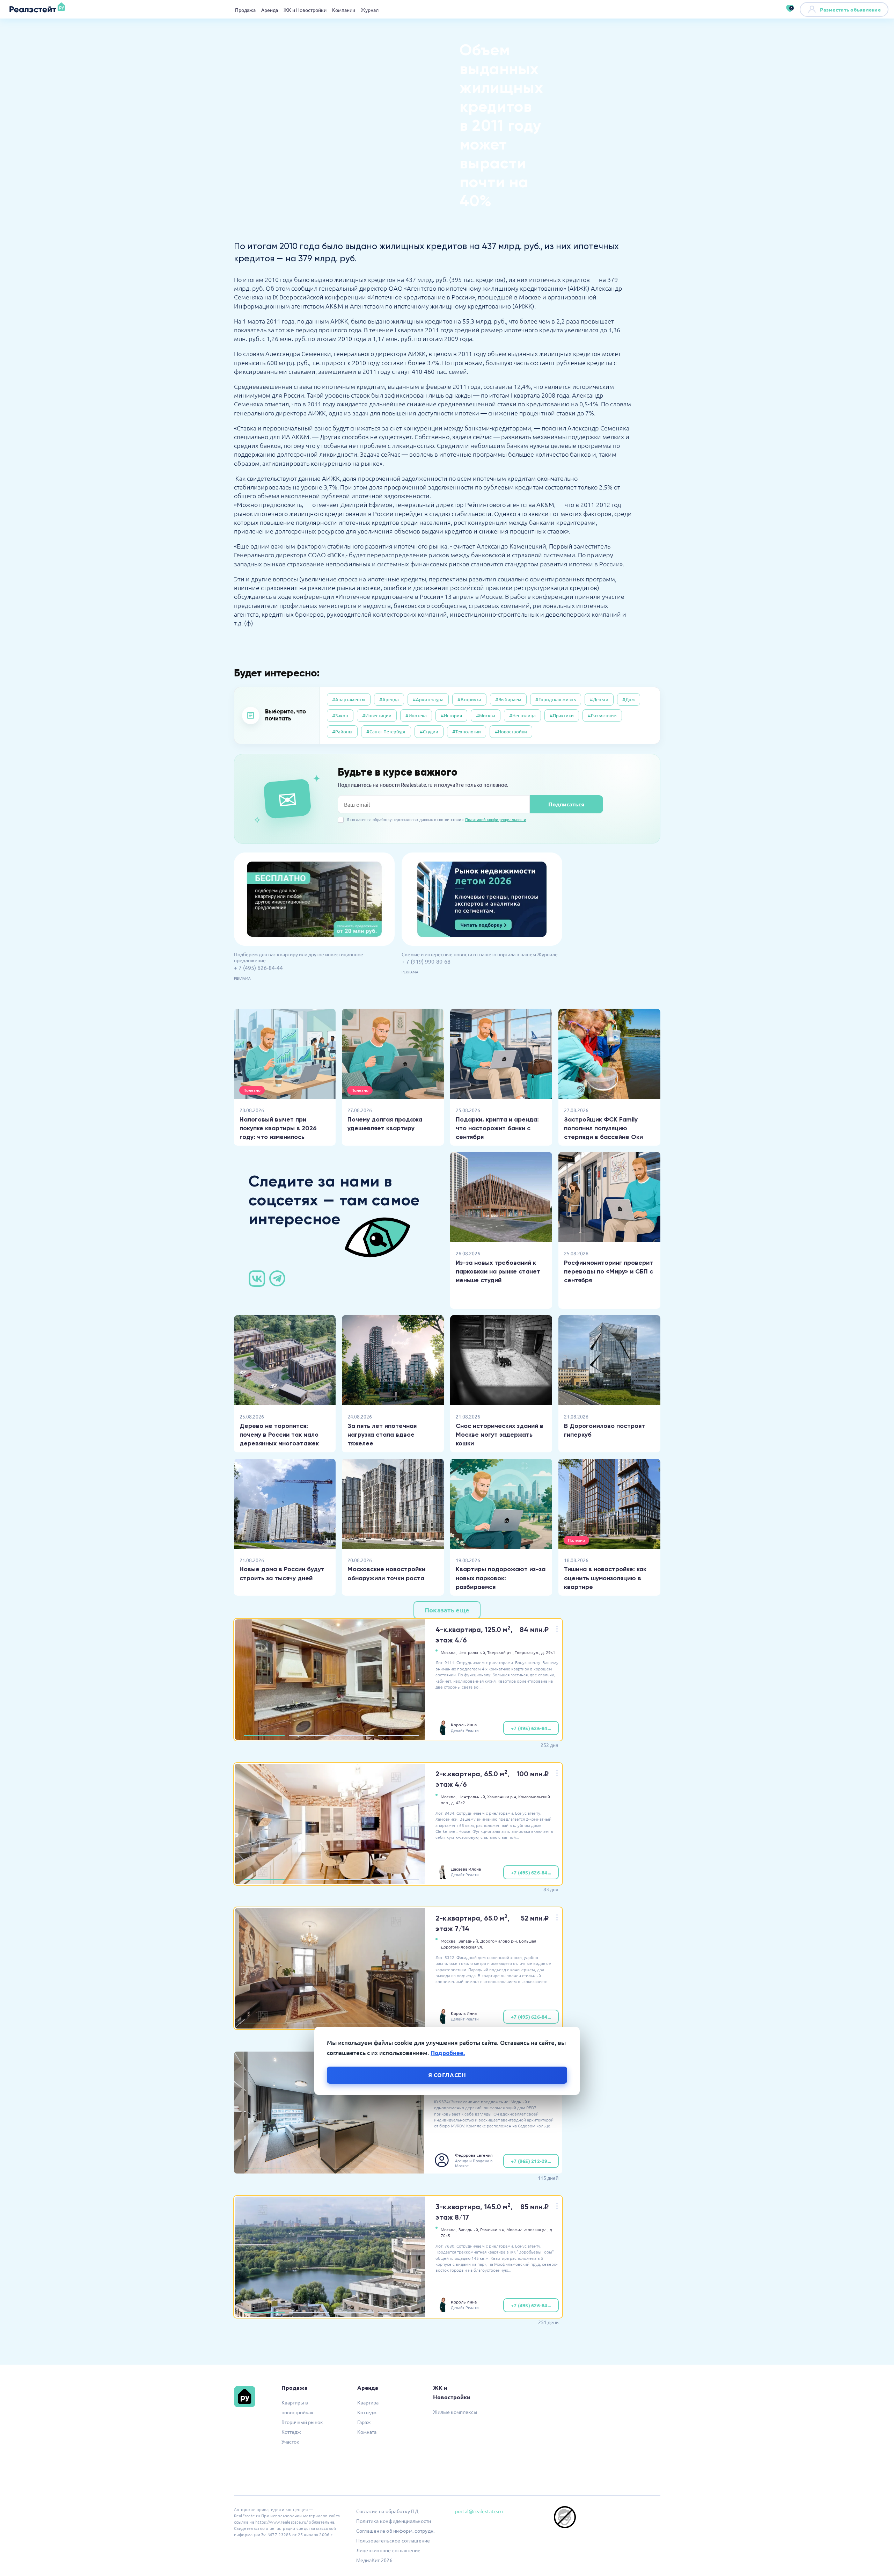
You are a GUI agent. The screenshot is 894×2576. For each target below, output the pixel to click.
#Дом (629, 699)
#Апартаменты (349, 699)
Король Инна (464, 1725)
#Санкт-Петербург (386, 731)
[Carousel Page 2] (309, 1735)
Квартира (368, 2402)
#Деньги (599, 699)
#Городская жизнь (556, 699)
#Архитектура (428, 699)
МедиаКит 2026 (374, 2560)
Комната (367, 2432)
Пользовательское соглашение (393, 2540)
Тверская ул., (527, 1652)
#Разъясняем (602, 715)
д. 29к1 (548, 1652)
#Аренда (389, 699)
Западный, (469, 1941)
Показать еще (447, 1610)
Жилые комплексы (455, 2412)
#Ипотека (416, 715)
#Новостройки (511, 731)
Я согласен (447, 2075)
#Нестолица (522, 715)
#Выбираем (508, 699)
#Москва (486, 715)
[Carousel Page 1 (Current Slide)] (264, 1735)
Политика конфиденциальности (394, 2521)
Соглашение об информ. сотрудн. (395, 2531)
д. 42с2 (458, 1802)
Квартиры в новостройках (297, 2407)
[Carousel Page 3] (354, 1735)
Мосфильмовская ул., (527, 2229)
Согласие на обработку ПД (387, 2511)
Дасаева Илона (466, 1869)
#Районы (342, 731)
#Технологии (467, 731)
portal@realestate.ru (479, 2511)
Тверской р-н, (500, 1652)
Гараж (364, 2422)
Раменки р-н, (493, 2229)
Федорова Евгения (474, 2155)
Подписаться (566, 804)
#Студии (429, 731)
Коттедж (291, 2432)
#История (451, 715)
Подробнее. (448, 2053)
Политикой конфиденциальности (496, 819)
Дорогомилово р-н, (499, 1941)
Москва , (449, 1652)
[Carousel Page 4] (398, 1735)
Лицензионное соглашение (389, 2550)
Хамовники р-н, (502, 1797)
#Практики (562, 715)
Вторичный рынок (302, 2422)
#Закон (340, 715)
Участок (290, 2441)
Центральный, (472, 1652)
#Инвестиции (377, 715)
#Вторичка (469, 699)
